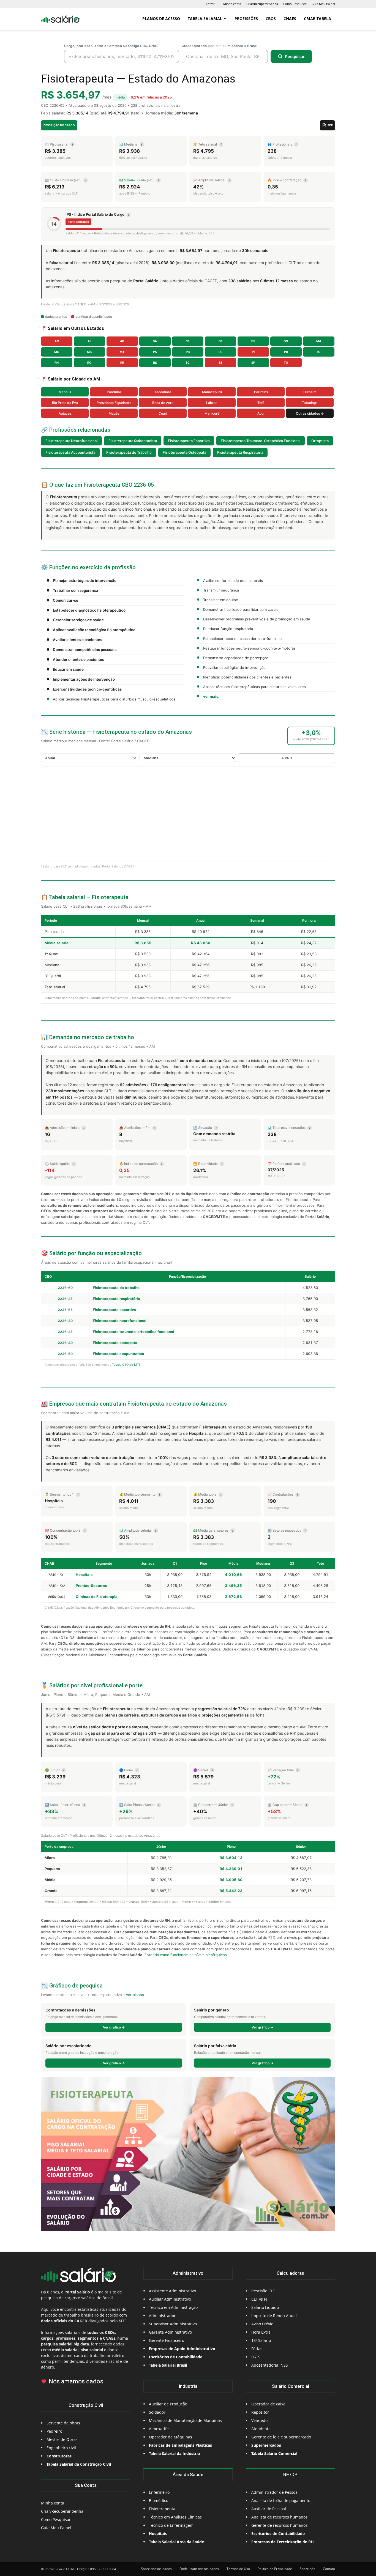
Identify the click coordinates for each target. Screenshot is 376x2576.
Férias (257, 2349)
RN (57, 363)
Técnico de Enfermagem (171, 2525)
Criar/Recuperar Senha (262, 4)
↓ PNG (287, 758)
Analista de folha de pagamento (281, 2500)
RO (89, 363)
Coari (163, 413)
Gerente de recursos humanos (279, 2525)
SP (253, 363)
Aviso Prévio (262, 2324)
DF (220, 341)
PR (286, 352)
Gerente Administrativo (170, 2332)
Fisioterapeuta (162, 2509)
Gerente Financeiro (167, 2340)
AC (57, 341)
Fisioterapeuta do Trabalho (129, 452)
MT (122, 352)
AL (89, 341)
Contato (329, 2569)
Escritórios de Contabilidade (278, 2533)
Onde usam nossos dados (199, 2569)
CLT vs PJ (259, 2299)
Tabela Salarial (205, 19)
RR (122, 363)
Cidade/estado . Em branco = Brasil (219, 46)
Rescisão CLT (263, 2291)
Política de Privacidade (275, 2569)
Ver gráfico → (114, 2027)
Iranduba (114, 392)
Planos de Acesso (161, 19)
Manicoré (212, 413)
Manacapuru (212, 392)
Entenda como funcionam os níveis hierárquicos (186, 1955)
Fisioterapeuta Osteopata (184, 452)
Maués (114, 413)
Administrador (162, 2316)
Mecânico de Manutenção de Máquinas (185, 2420)
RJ (319, 352)
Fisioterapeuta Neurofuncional (71, 441)
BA (155, 341)
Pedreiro (54, 2431)
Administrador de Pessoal (275, 2492)
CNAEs (290, 19)
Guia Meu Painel (323, 4)
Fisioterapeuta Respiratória (240, 452)
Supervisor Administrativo (173, 2324)
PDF (330, 125)
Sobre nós (307, 2569)
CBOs (271, 19)
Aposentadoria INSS (270, 2365)
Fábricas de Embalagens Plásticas (180, 2445)
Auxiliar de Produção (168, 2404)
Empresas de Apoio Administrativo (182, 2349)
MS (89, 352)
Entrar (210, 4)
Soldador (157, 2412)
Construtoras (59, 2456)
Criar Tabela (318, 19)
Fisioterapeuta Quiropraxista (133, 441)
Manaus (65, 392)
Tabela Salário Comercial (274, 2453)
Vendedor (260, 2420)
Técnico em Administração (173, 2307)
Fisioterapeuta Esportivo (189, 441)
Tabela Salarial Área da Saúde (176, 2542)
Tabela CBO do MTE (126, 1365)
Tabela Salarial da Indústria (174, 2453)
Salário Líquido (265, 2307)
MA (319, 341)
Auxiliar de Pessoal (269, 2509)
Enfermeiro (159, 2492)
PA (155, 352)
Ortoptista (320, 441)
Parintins (261, 392)
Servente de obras (63, 2423)
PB (188, 352)
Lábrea (212, 403)
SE (220, 363)
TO (286, 363)
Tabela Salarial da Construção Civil (79, 2464)
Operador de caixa (268, 2404)
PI (253, 352)
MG (57, 352)
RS (155, 363)
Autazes (65, 413)
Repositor (260, 2412)
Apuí (261, 413)
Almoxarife (159, 2429)
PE (220, 352)
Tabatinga (310, 403)
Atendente (261, 2429)
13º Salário (261, 2340)
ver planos (135, 1995)
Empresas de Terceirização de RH (283, 2542)
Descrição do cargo (59, 125)
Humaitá (310, 392)
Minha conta (232, 4)
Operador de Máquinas (171, 2437)
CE (188, 341)
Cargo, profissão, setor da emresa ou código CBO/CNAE (111, 46)
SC (188, 363)
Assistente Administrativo (172, 2291)
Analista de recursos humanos (279, 2517)
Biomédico (159, 2500)
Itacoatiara (163, 392)
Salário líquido (135, 180)
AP (122, 341)
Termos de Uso (238, 2569)
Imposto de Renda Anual (274, 2316)
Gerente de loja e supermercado (281, 2437)
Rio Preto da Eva (65, 403)
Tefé (261, 403)
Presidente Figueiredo (114, 403)
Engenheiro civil (61, 2448)
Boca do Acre (163, 403)
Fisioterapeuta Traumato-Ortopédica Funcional (261, 441)
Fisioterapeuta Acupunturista (70, 452)
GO (286, 341)
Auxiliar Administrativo (170, 2299)
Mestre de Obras (62, 2439)
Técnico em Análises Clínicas (175, 2517)
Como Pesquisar (295, 4)
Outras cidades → (310, 413)
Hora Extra (261, 2332)
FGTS (256, 2357)
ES (253, 341)
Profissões (246, 19)
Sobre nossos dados (156, 2569)
